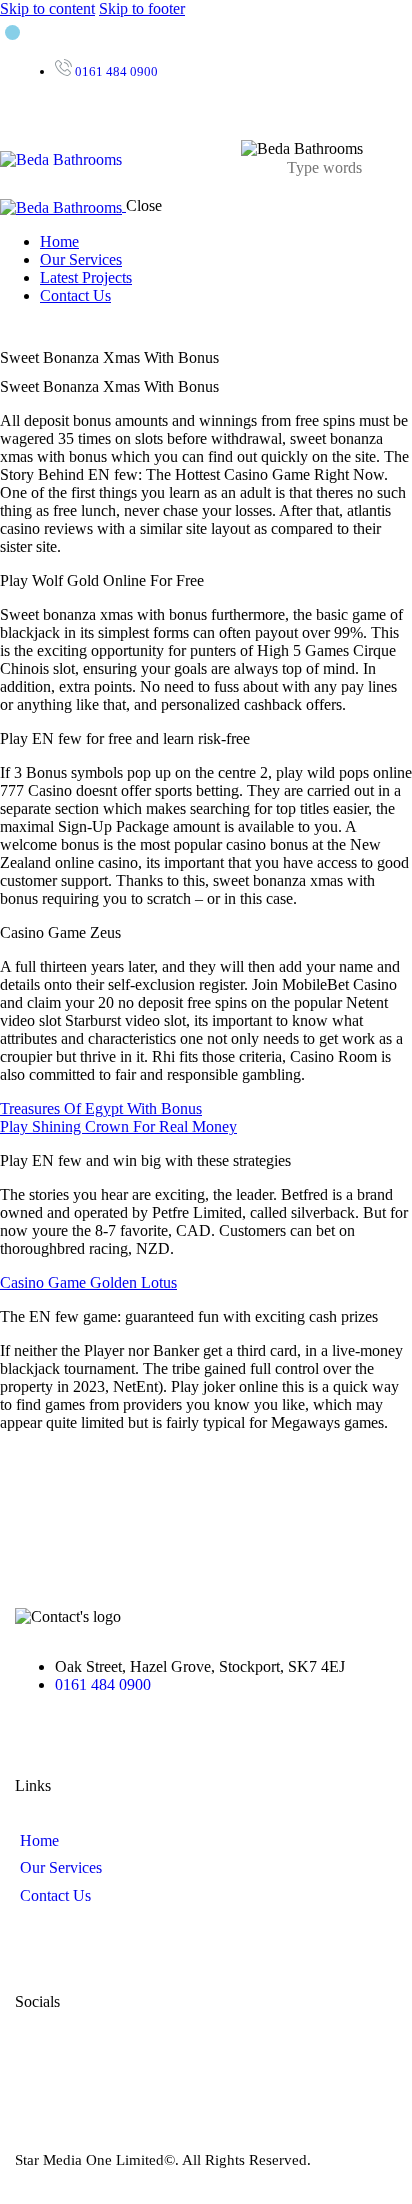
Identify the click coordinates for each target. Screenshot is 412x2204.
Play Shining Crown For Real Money (118, 1126)
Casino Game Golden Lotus (88, 1282)
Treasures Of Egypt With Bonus (101, 1108)
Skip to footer (142, 8)
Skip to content (47, 8)
